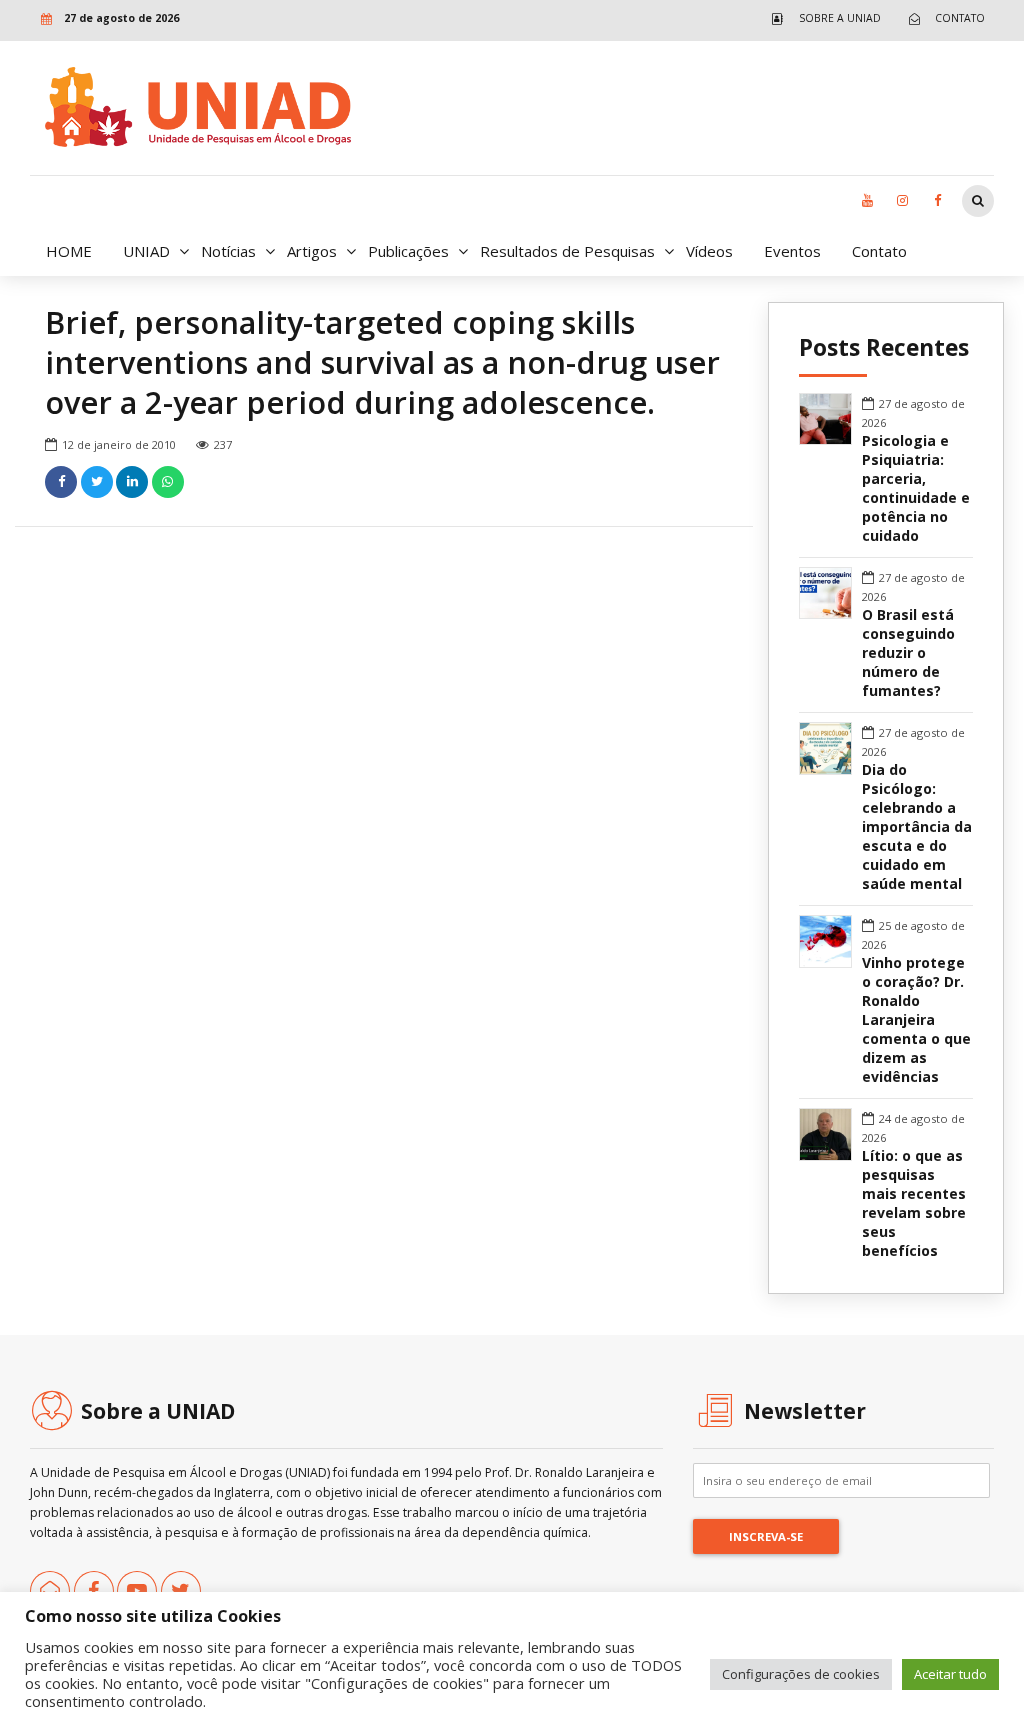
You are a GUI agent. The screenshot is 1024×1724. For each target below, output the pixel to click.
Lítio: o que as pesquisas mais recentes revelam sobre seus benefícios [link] (914, 1203)
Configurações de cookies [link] (801, 1674)
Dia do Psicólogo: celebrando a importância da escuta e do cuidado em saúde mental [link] (917, 827)
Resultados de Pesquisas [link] (567, 251)
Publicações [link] (408, 251)
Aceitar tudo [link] (950, 1674)
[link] (821, 18)
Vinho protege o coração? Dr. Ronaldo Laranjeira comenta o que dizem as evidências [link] (916, 1020)
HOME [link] (69, 251)
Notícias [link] (228, 251)
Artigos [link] (312, 251)
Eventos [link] (792, 251)
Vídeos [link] (709, 251)
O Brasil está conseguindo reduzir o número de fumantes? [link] (908, 653)
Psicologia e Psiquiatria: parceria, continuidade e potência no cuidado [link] (916, 488)
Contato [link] (879, 251)
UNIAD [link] (146, 251)
